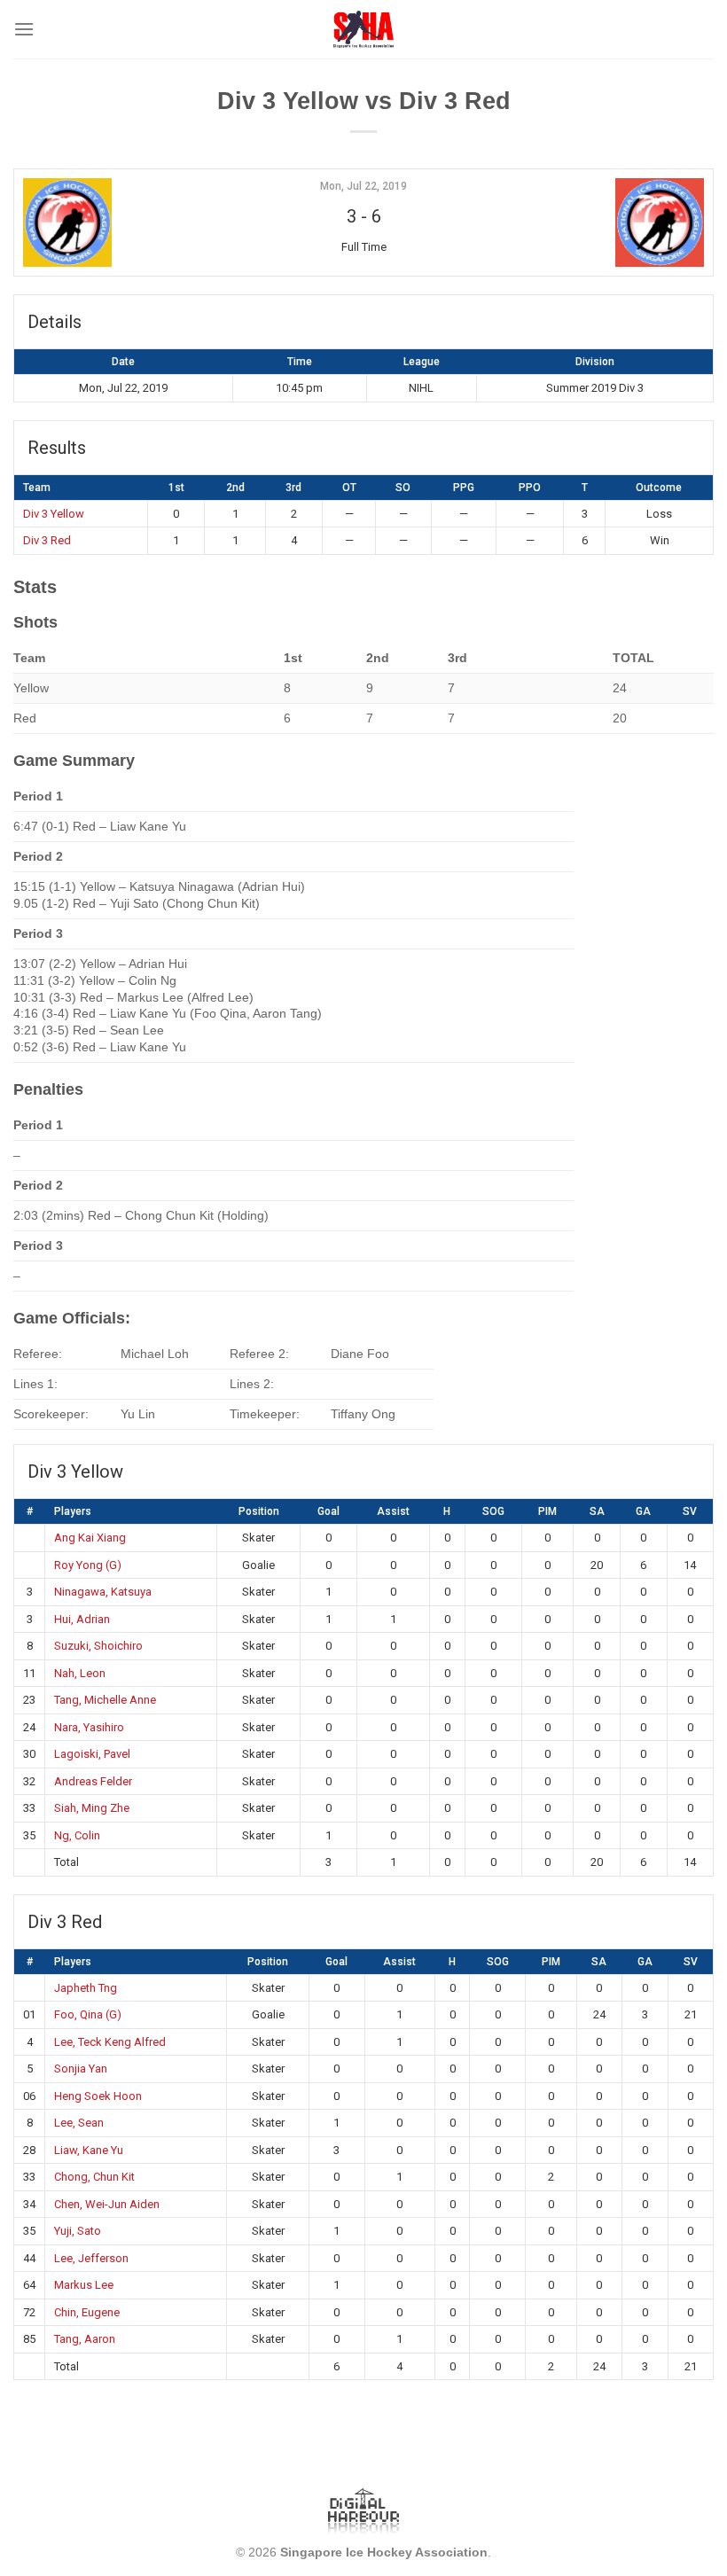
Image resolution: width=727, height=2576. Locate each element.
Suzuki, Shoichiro (98, 1646)
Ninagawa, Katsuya (103, 1592)
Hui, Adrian (82, 1619)
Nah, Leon (80, 1673)
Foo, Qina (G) (88, 2014)
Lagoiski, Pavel (92, 1754)
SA (597, 1511)
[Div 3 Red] (589, 222)
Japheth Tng (86, 1988)
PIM (547, 1511)
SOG (493, 1511)
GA (643, 1511)
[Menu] (24, 29)
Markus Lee (84, 2285)
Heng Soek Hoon (98, 2096)
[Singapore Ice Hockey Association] (364, 29)
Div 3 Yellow (54, 514)
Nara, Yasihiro (89, 1727)
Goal (328, 1511)
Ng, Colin (77, 1835)
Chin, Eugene (87, 2312)
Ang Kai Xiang (90, 1538)
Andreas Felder (93, 1781)
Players (73, 1511)
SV (690, 1511)
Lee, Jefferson (91, 2258)
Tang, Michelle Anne (105, 1700)
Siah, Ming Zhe (92, 1808)
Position (259, 1511)
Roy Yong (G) (88, 1565)
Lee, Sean (79, 2123)
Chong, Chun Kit (94, 2177)
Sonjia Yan (81, 2069)
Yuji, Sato (78, 2231)
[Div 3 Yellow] (138, 222)
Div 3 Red (47, 540)
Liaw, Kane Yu (89, 2150)
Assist (393, 1511)
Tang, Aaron (85, 2339)
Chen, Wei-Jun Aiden (107, 2204)
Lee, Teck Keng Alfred (110, 2042)
